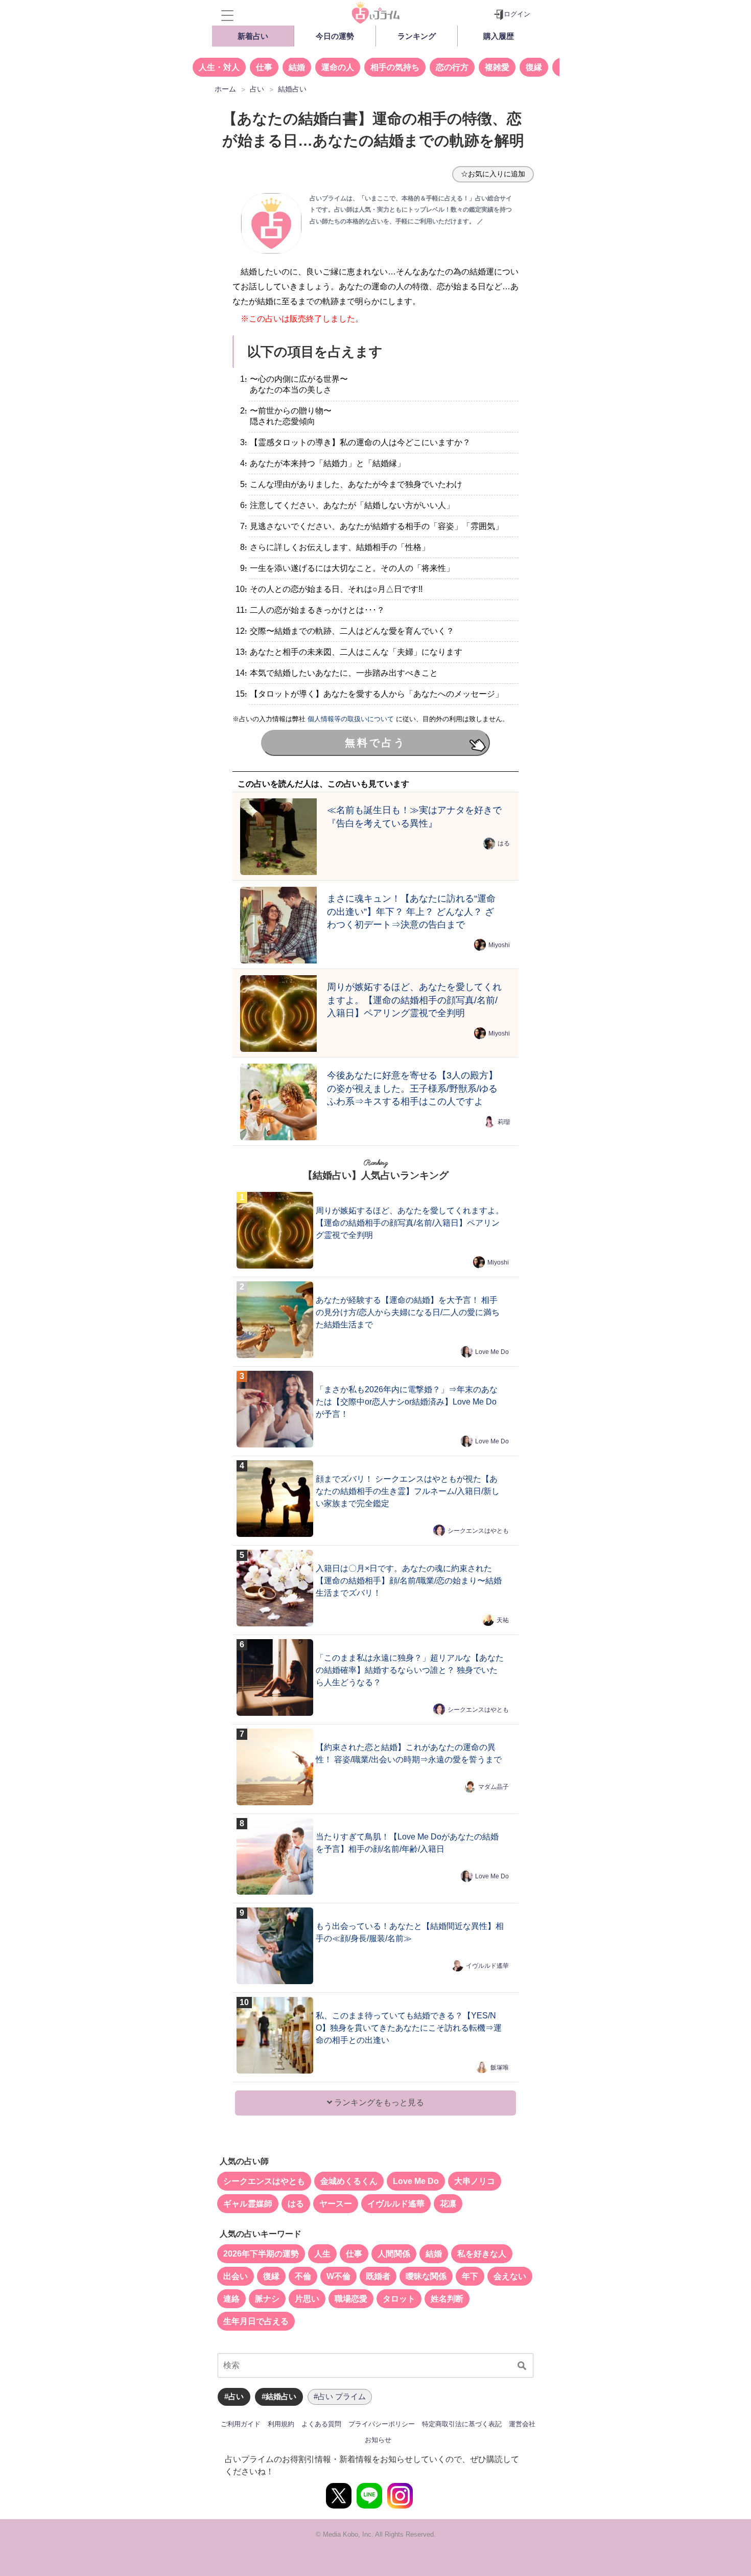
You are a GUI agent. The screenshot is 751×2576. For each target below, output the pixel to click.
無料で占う (375, 743)
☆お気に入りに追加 (493, 174)
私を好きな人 (482, 2254)
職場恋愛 (351, 2299)
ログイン (517, 14)
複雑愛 (497, 67)
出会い (236, 2276)
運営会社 (522, 2424)
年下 (470, 2276)
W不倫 (338, 2276)
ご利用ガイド (241, 2424)
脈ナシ (267, 2299)
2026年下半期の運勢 (261, 2254)
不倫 (303, 2276)
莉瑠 (504, 1122)
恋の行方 (452, 67)
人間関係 (394, 2254)
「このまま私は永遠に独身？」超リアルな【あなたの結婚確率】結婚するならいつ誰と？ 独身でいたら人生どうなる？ (410, 1670)
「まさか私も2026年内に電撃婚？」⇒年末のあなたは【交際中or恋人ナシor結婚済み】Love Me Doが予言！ (407, 1402)
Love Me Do (492, 1351)
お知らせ (378, 2440)
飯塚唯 (500, 2067)
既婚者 (378, 2276)
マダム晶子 (494, 1786)
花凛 (448, 2204)
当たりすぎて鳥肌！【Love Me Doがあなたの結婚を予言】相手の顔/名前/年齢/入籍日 (407, 1843)
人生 (322, 2254)
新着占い (253, 36)
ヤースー (336, 2204)
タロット (399, 2299)
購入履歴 (499, 36)
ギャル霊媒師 (248, 2204)
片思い (307, 2299)
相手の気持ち (395, 67)
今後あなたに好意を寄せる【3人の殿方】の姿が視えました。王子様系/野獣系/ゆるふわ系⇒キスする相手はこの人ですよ (412, 1088)
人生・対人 (219, 67)
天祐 (503, 1620)
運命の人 (338, 67)
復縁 (534, 67)
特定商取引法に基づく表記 (462, 2424)
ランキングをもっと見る (378, 2102)
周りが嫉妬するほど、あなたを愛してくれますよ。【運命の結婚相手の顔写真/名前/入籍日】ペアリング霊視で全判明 (414, 1000)
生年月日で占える (256, 2321)
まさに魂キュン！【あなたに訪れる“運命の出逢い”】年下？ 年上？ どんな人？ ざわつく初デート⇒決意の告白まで (411, 912)
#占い (234, 2396)
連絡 (231, 2299)
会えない (510, 2276)
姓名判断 (447, 2299)
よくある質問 (321, 2424)
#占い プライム (340, 2396)
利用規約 (281, 2424)
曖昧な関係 (426, 2276)
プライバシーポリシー (382, 2424)
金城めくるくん (349, 2181)
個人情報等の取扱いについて (351, 719)
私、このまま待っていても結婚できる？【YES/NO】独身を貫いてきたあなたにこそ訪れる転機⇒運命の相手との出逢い (409, 2028)
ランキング (417, 36)
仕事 (264, 67)
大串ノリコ (475, 2181)
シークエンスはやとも (478, 1530)
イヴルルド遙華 (487, 1965)
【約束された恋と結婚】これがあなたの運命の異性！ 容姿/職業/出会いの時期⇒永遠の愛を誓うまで (409, 1753)
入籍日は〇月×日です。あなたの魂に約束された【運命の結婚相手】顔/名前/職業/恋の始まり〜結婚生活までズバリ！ (409, 1581)
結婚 (297, 67)
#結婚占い (279, 2396)
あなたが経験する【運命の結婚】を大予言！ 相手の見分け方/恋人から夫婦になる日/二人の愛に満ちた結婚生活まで (408, 1312)
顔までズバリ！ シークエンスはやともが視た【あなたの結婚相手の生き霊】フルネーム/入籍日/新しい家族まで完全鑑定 (408, 1491)
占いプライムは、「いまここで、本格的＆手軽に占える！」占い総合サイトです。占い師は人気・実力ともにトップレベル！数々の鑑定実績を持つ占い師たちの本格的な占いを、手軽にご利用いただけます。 (411, 210)
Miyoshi (499, 945)
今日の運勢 (335, 36)
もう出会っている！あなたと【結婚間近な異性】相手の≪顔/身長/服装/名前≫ (410, 1932)
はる (504, 843)
